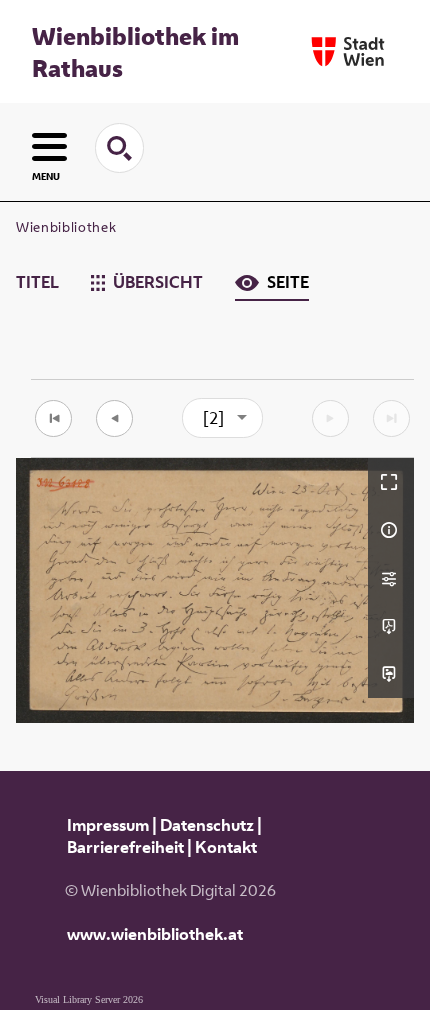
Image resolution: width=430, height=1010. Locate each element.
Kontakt (226, 847)
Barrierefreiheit (125, 847)
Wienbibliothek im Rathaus (135, 52)
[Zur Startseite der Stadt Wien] (348, 51)
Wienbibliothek (66, 227)
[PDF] (391, 626)
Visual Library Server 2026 (89, 999)
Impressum (108, 825)
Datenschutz (207, 825)
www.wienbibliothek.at (155, 934)
